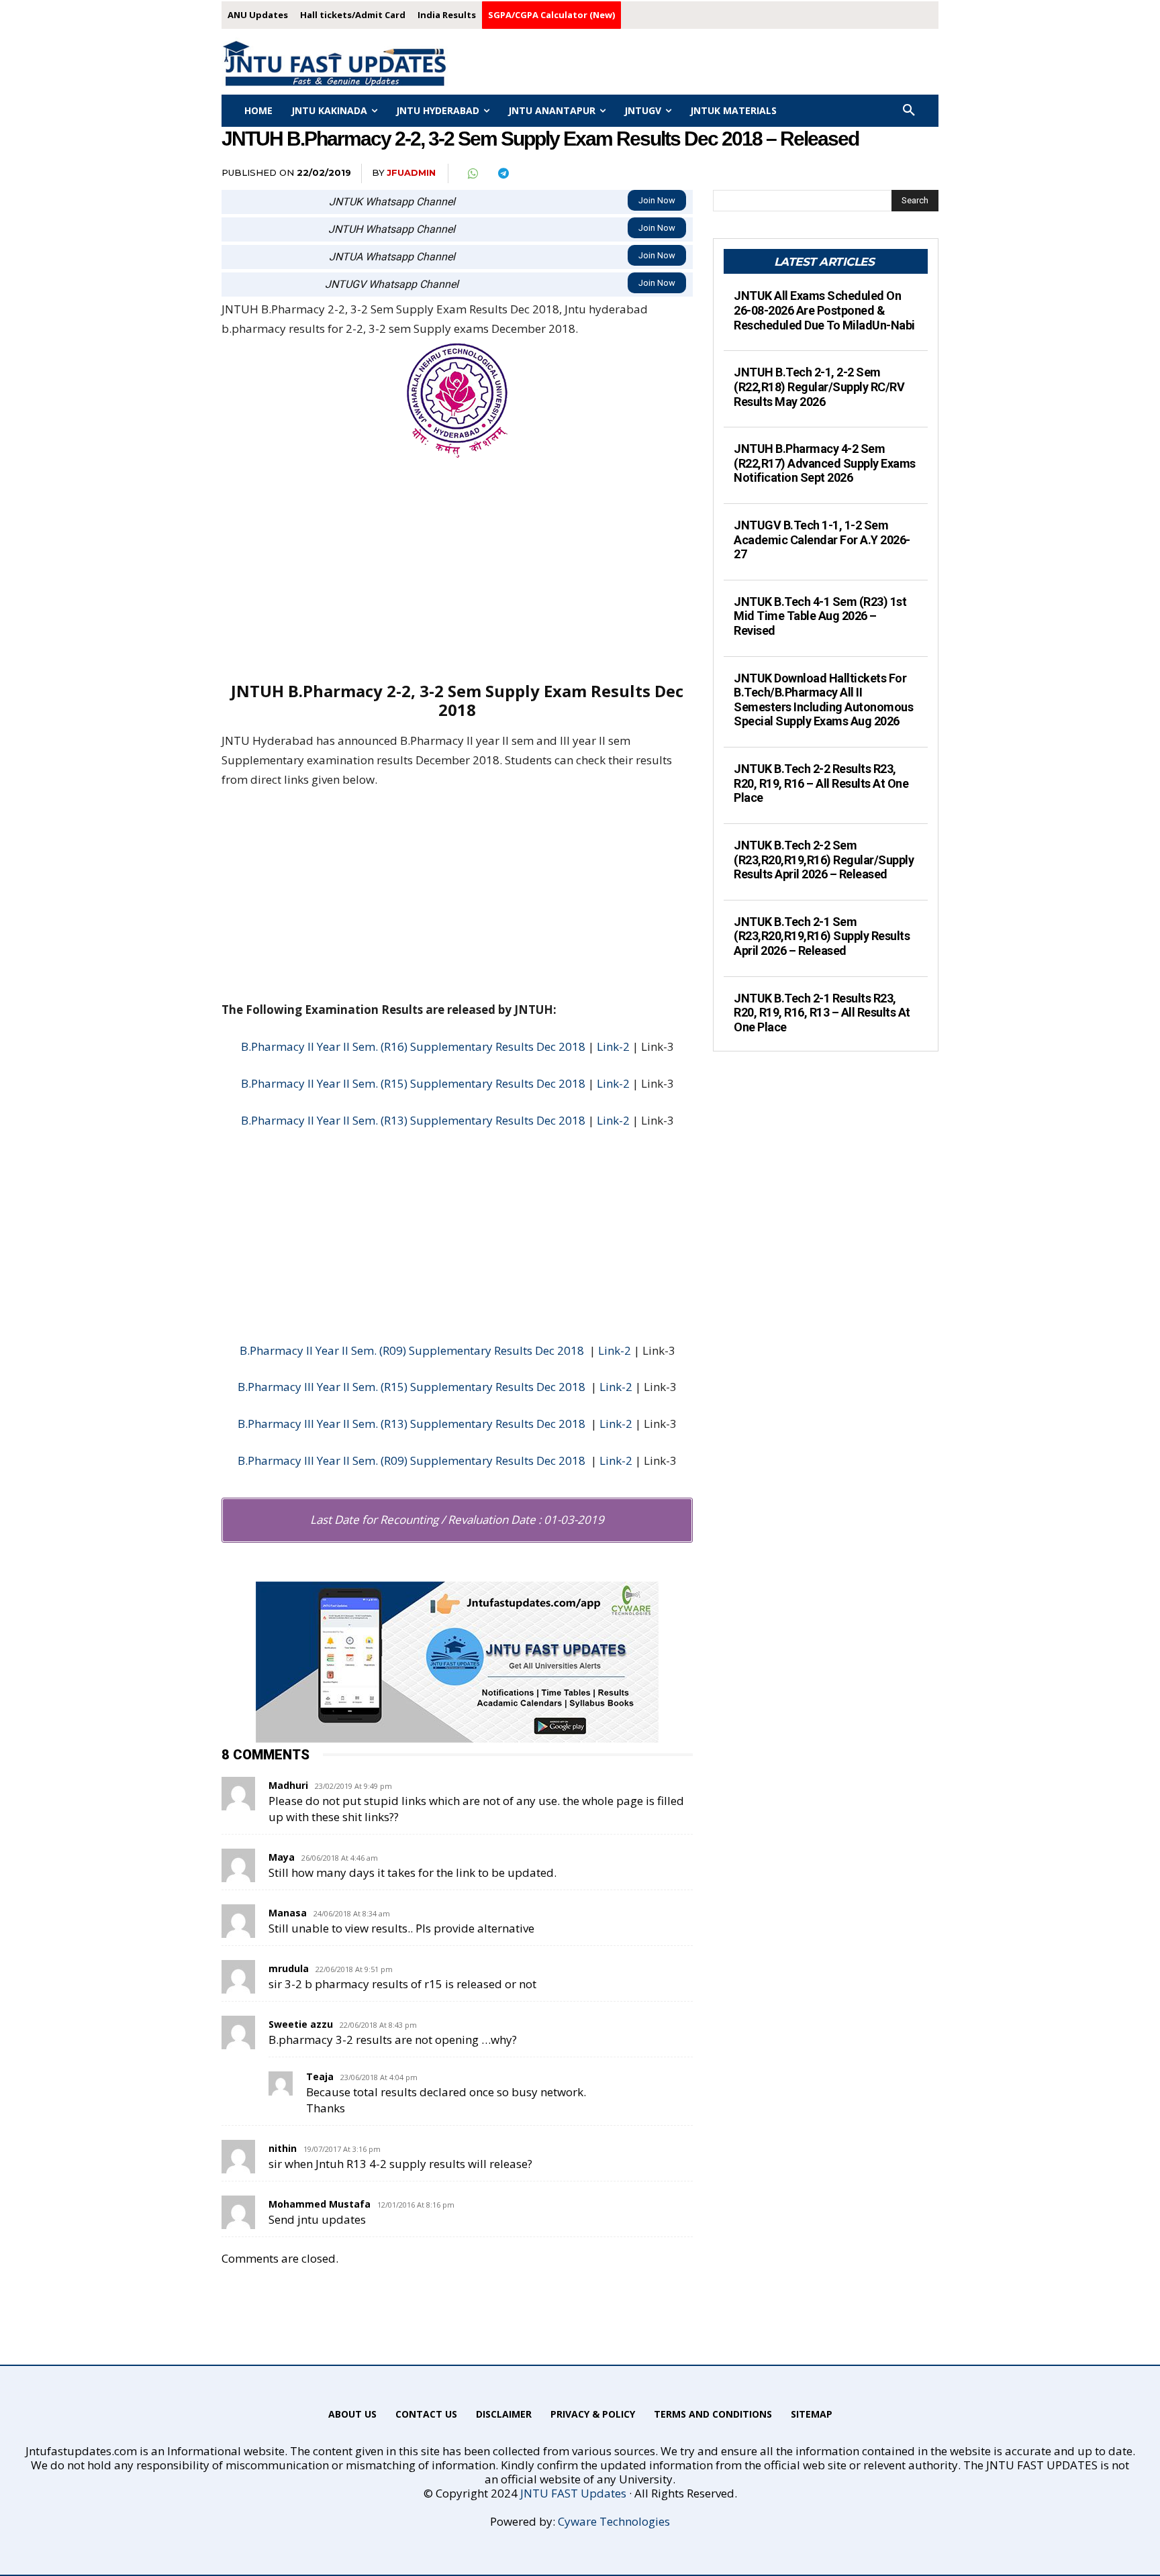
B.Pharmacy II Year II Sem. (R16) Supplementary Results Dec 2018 (413, 1046)
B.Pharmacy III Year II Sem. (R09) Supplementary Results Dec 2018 (412, 1460)
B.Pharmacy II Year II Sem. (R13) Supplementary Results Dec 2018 (413, 1120)
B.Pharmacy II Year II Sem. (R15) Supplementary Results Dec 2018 (413, 1083)
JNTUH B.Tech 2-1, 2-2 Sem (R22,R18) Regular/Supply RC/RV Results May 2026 (819, 387)
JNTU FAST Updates (573, 2493)
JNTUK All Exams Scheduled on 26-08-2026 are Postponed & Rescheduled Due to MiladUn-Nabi (824, 310)
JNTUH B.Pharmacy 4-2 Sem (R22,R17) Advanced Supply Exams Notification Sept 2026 (825, 463)
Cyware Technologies (614, 2521)
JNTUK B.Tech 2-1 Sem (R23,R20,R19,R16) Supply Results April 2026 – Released (822, 936)
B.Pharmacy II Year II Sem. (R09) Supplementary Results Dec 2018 (412, 1350)
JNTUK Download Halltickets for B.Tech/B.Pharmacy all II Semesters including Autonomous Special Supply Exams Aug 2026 (823, 700)
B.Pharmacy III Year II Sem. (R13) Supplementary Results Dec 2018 (412, 1424)
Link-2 (613, 1046)
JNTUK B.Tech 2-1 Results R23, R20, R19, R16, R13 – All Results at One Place (822, 1013)
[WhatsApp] (472, 174)
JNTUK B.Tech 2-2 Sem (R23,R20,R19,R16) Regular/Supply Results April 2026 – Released (824, 860)
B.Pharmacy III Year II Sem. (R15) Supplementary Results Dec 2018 (412, 1387)
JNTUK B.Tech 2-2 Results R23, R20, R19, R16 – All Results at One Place (821, 783)
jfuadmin (411, 172)
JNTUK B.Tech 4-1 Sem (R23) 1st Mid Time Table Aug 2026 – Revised (820, 616)
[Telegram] (503, 174)
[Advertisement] (457, 570)
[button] (909, 111)
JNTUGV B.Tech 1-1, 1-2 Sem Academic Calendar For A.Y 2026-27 (822, 539)
